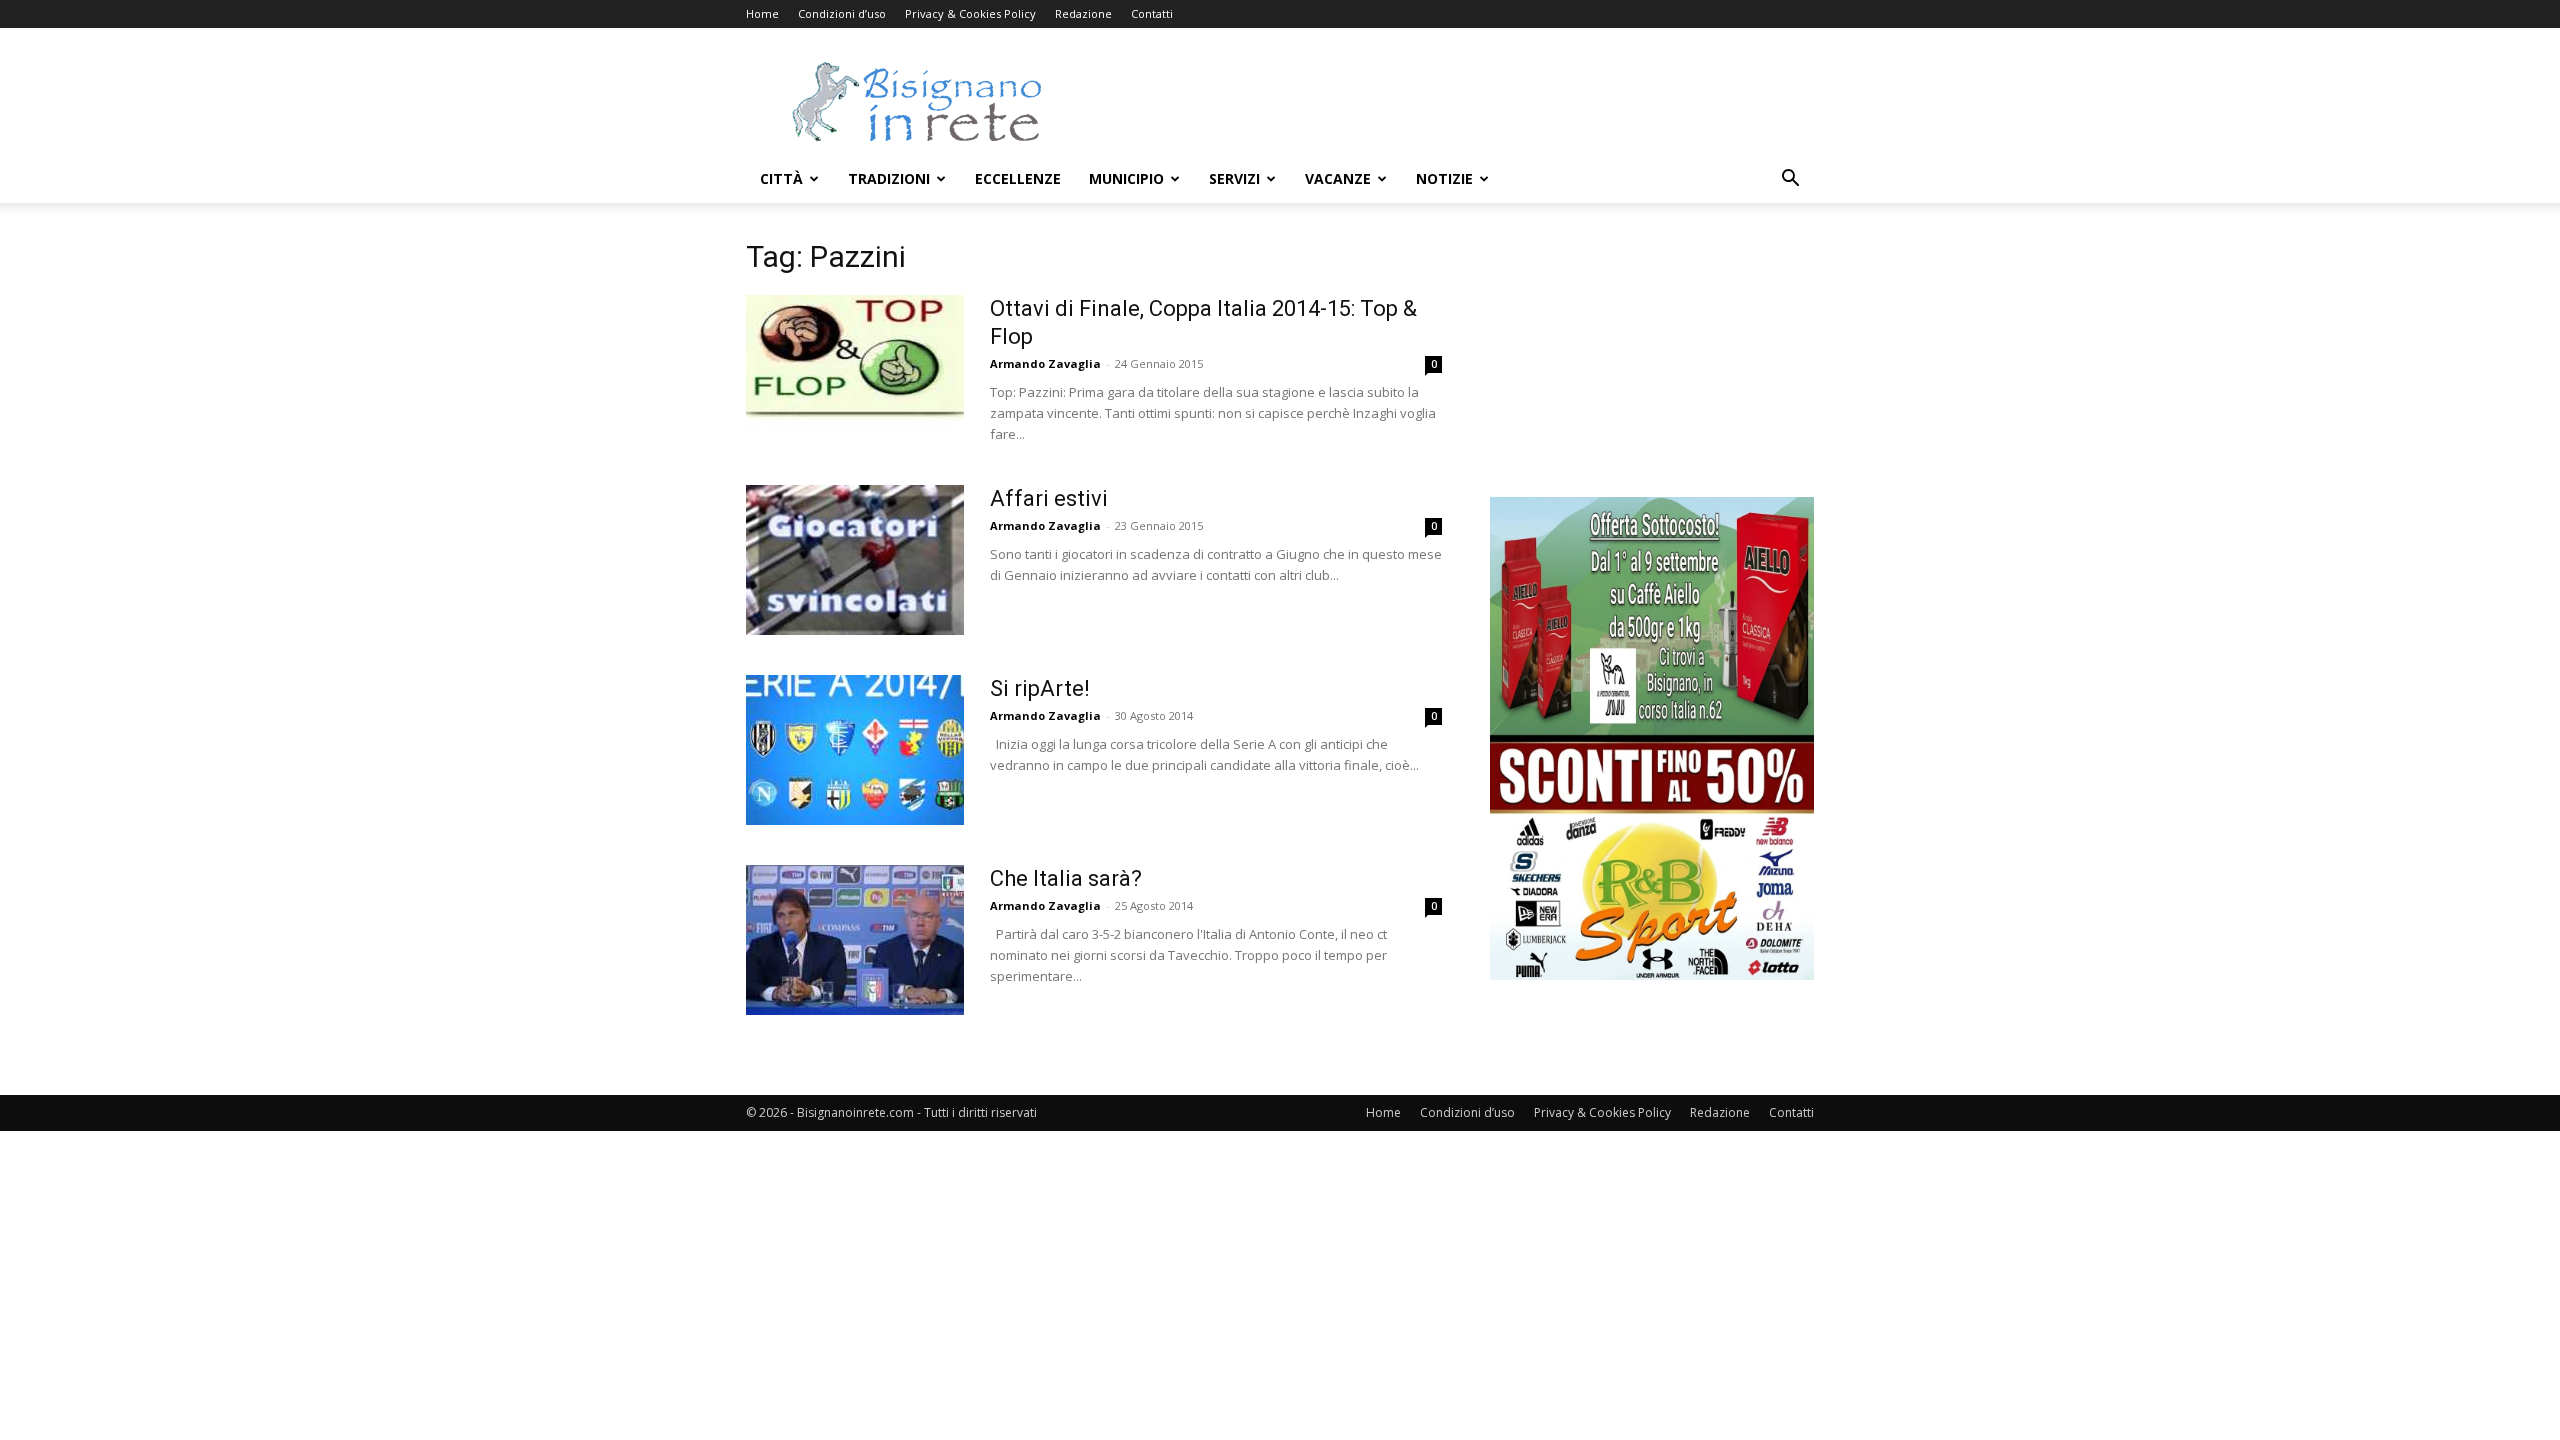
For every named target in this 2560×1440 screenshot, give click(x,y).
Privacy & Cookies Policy (970, 13)
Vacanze (1338, 178)
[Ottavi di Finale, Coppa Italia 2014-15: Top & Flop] (855, 370)
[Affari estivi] (855, 560)
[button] (1790, 180)
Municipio (1126, 178)
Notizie (1444, 178)
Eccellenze (1018, 178)
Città (781, 178)
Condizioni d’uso (842, 13)
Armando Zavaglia (1045, 363)
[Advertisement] (1450, 101)
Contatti (1152, 13)
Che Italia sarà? (1066, 878)
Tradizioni (889, 178)
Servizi (1234, 178)
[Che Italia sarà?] (855, 940)
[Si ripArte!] (855, 750)
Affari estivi (1049, 498)
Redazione (1083, 13)
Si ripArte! (1040, 688)
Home (762, 13)
